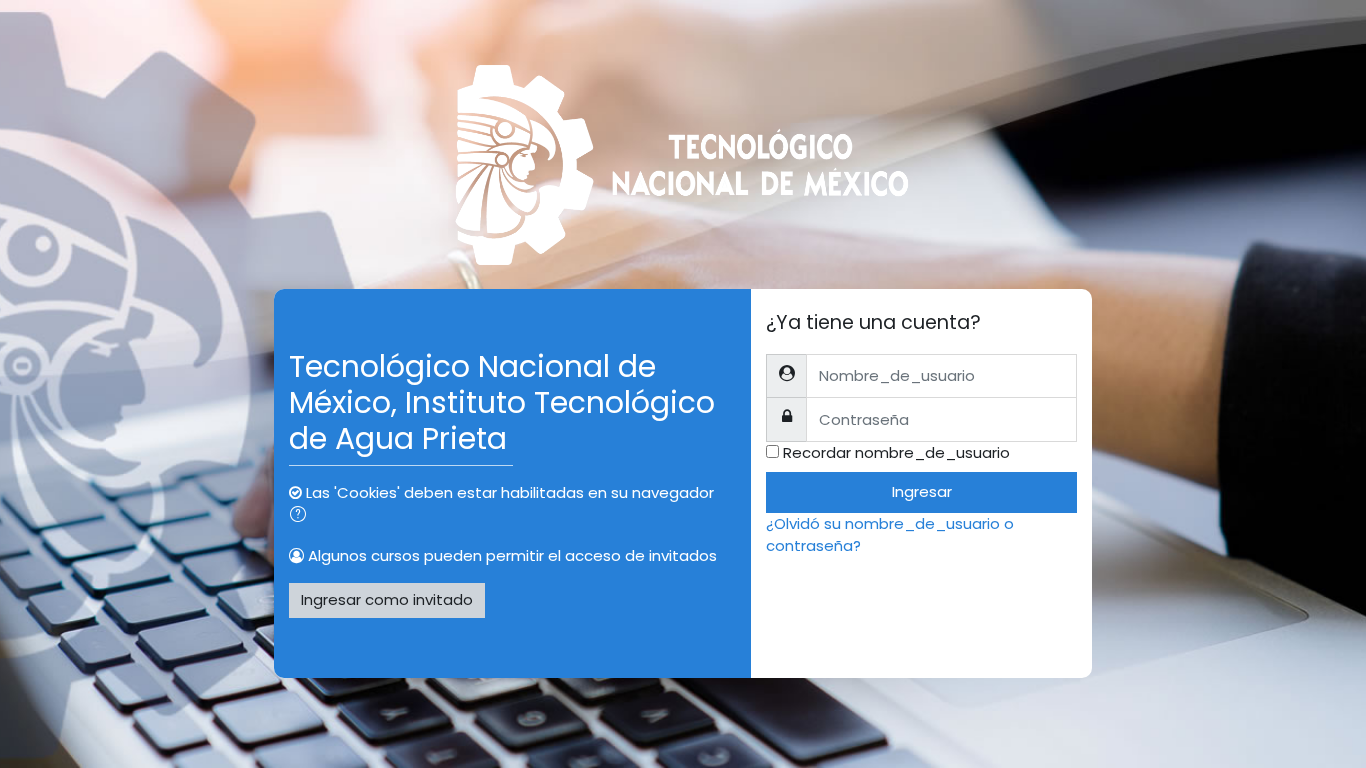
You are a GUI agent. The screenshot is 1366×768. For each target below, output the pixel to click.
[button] (302, 516)
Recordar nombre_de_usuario (896, 452)
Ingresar (922, 491)
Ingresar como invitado (387, 599)
